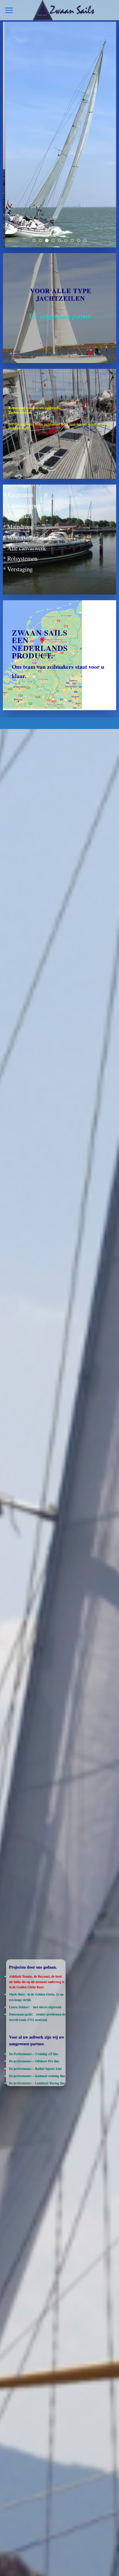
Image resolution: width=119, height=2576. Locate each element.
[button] (9, 10)
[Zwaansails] (64, 10)
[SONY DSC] (59, 135)
